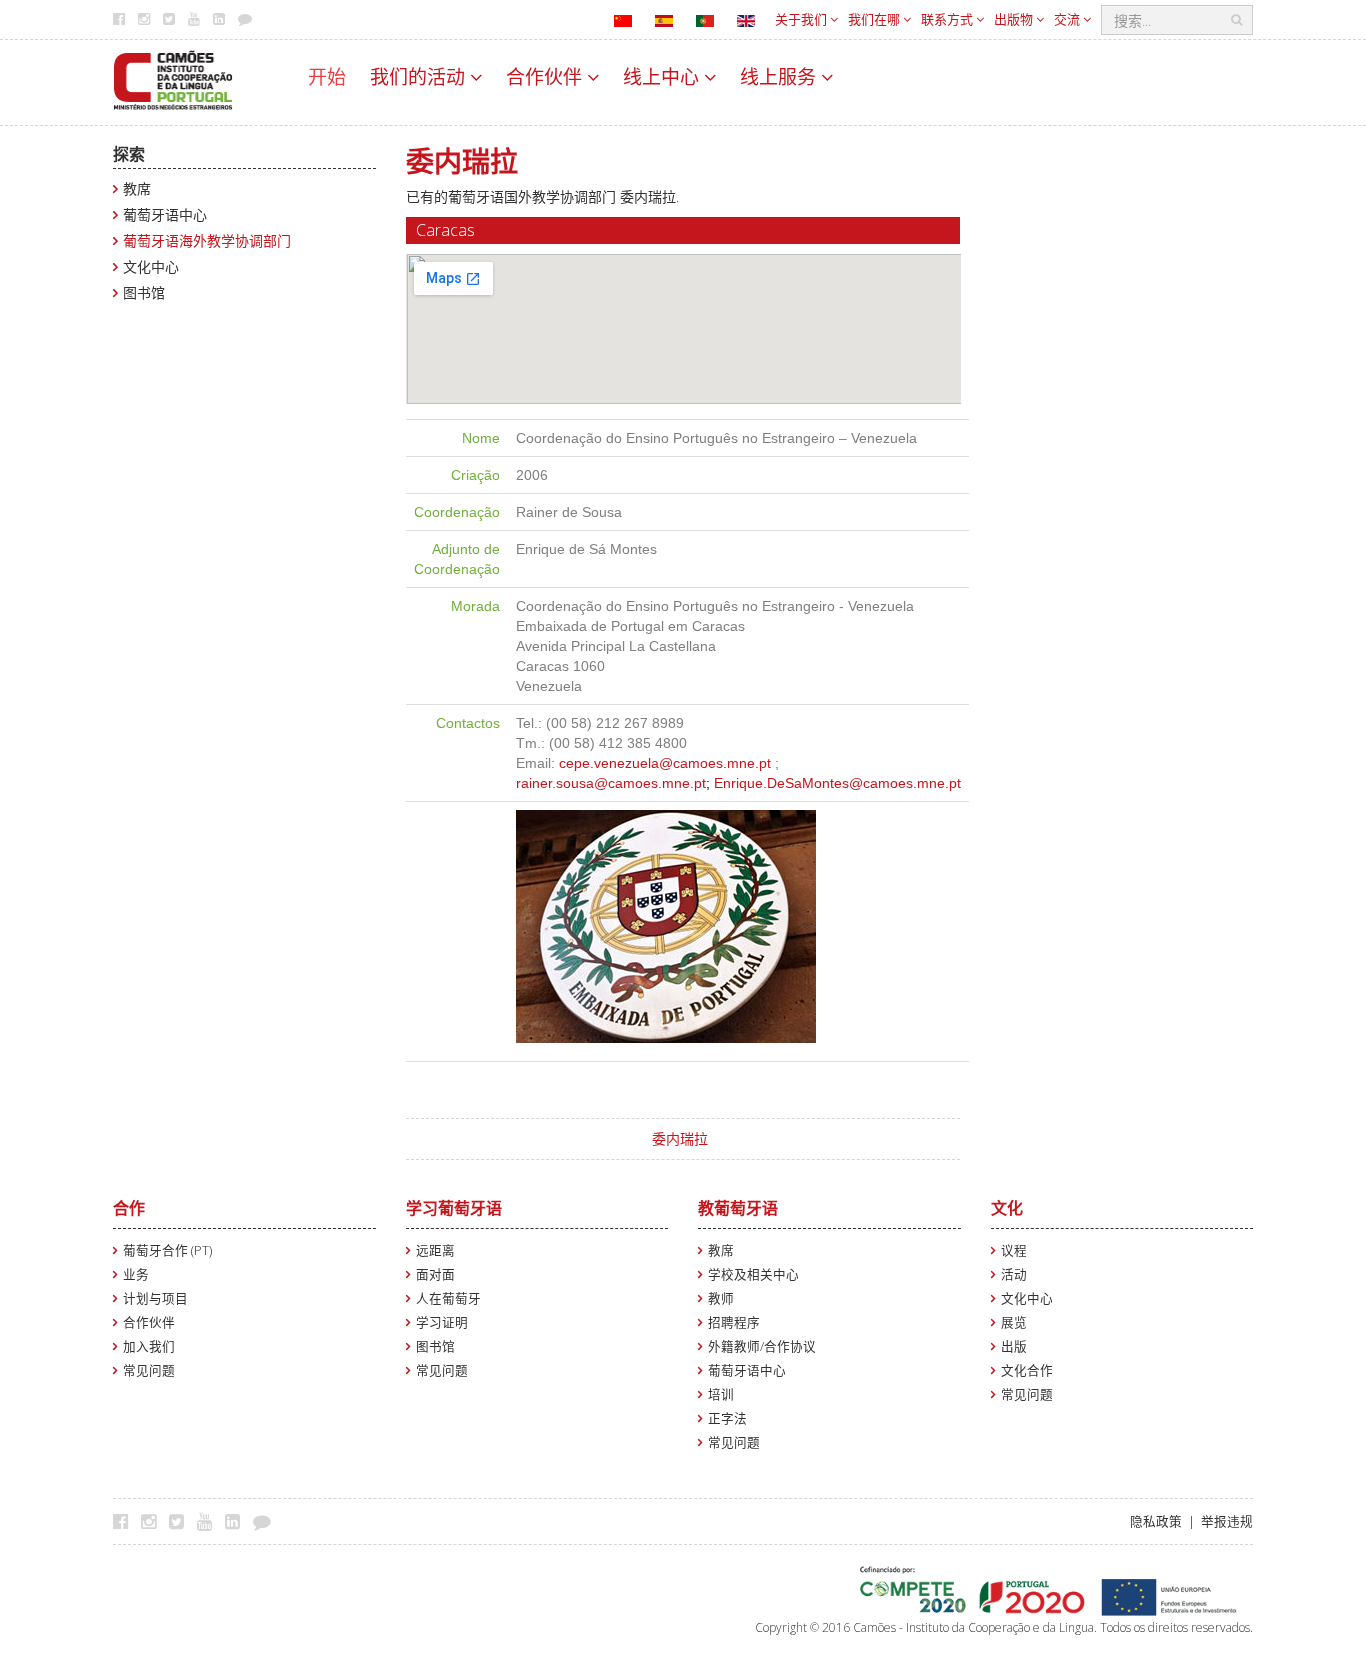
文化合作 (1027, 1370)
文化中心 (151, 266)
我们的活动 (420, 77)
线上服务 (780, 77)
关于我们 (802, 19)
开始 (327, 77)
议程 (1014, 1250)
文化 (1007, 1208)
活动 (1014, 1274)
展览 (1014, 1322)
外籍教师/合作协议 (762, 1346)
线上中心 (663, 77)
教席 (137, 188)
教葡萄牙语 (738, 1208)
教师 (721, 1298)
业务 (136, 1274)
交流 (1068, 19)
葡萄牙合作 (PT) (167, 1250)
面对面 (435, 1274)
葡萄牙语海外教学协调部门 (207, 240)
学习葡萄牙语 (454, 1208)
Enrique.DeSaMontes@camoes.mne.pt (837, 783)
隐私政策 (1156, 1521)
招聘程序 (734, 1322)
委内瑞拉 (680, 1138)
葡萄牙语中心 (165, 214)
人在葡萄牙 (448, 1298)
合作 (129, 1208)
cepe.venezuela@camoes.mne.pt (665, 763)
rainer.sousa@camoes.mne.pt (611, 783)
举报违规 (1227, 1521)
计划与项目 (155, 1298)
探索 (129, 154)
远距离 (435, 1250)
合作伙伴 (546, 77)
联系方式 (948, 19)
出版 (1014, 1346)
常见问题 (149, 1370)
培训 (721, 1394)
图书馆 (144, 292)
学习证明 (442, 1322)
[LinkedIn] (237, 1521)
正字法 (727, 1418)
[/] (173, 78)
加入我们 (149, 1346)
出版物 (1015, 19)
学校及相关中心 (753, 1274)
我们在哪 (875, 19)
